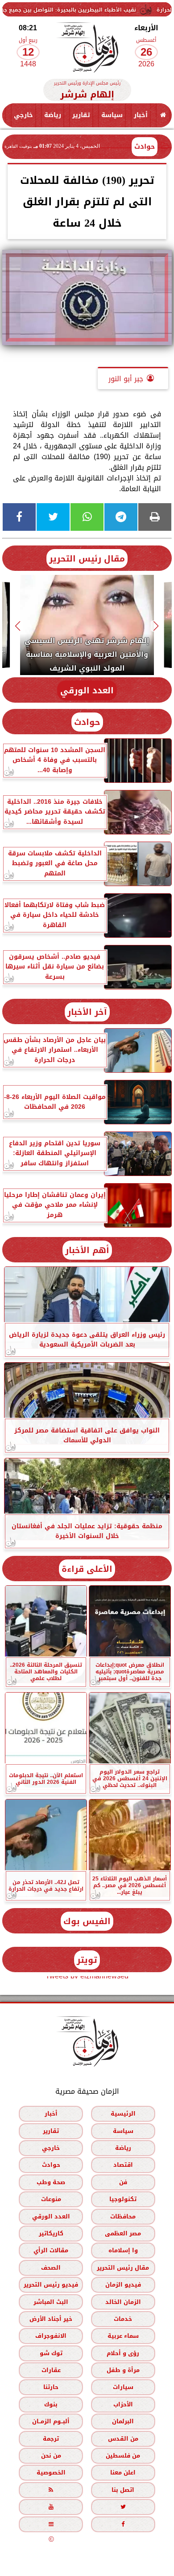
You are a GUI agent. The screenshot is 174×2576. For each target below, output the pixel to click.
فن (123, 2182)
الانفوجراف (51, 2336)
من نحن (51, 2456)
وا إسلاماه (123, 2250)
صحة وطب (51, 2182)
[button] (156, 626)
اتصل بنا (123, 2490)
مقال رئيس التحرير (87, 559)
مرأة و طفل (123, 2370)
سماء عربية (123, 2336)
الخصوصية (51, 2472)
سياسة (112, 115)
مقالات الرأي (51, 2250)
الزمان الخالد (123, 2301)
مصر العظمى (123, 2233)
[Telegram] (121, 517)
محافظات (123, 2216)
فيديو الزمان (123, 2285)
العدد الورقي (87, 690)
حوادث (145, 147)
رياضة (53, 115)
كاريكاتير (51, 2233)
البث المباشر (51, 2301)
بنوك (51, 2404)
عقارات (51, 2370)
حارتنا (51, 2387)
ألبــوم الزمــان (51, 2421)
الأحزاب (123, 2404)
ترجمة (51, 2438)
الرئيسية (123, 2114)
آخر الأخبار (87, 1012)
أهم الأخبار (87, 1250)
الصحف (51, 2267)
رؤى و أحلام (123, 2353)
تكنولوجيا (123, 2199)
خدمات (123, 2319)
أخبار (141, 115)
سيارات (123, 2387)
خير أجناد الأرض (51, 2319)
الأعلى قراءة (87, 1569)
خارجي (23, 115)
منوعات (51, 2199)
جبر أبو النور (126, 379)
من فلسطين (123, 2456)
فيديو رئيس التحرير (51, 2285)
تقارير (81, 115)
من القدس (123, 2438)
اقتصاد (123, 2165)
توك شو (51, 2353)
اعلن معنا (123, 2472)
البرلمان (123, 2421)
